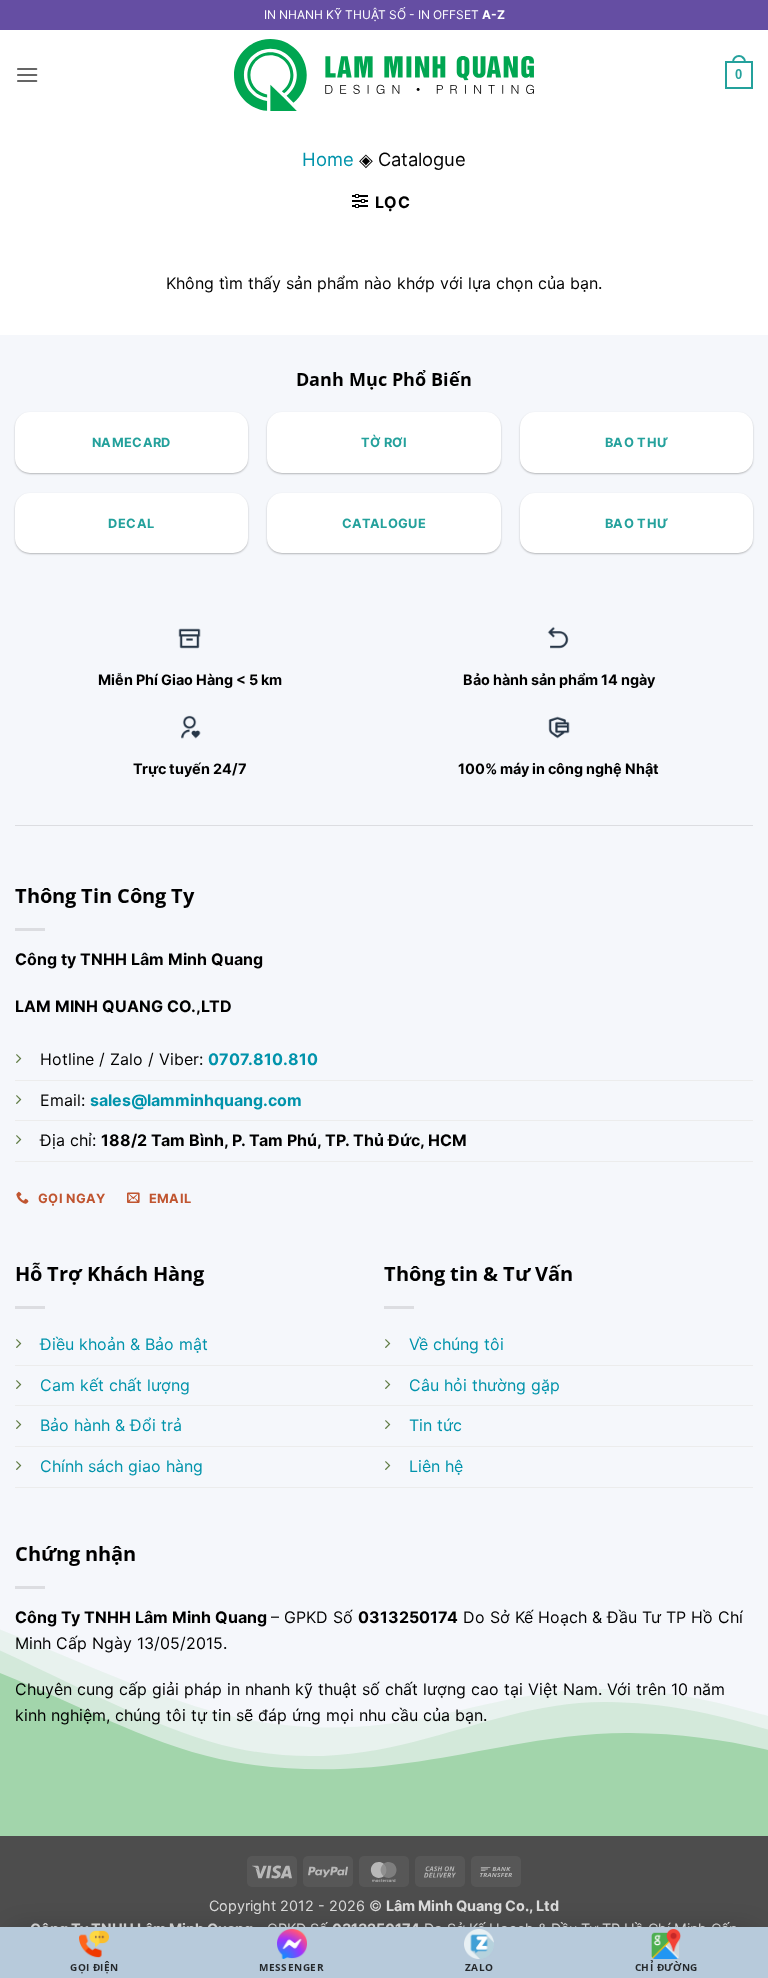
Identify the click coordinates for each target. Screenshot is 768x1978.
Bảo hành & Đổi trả (111, 1425)
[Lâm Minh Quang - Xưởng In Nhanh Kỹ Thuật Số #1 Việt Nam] (384, 75)
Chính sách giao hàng (121, 1466)
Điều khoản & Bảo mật (124, 1344)
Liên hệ (436, 1466)
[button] (27, 74)
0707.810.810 (263, 1059)
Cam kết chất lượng (115, 1385)
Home (328, 159)
